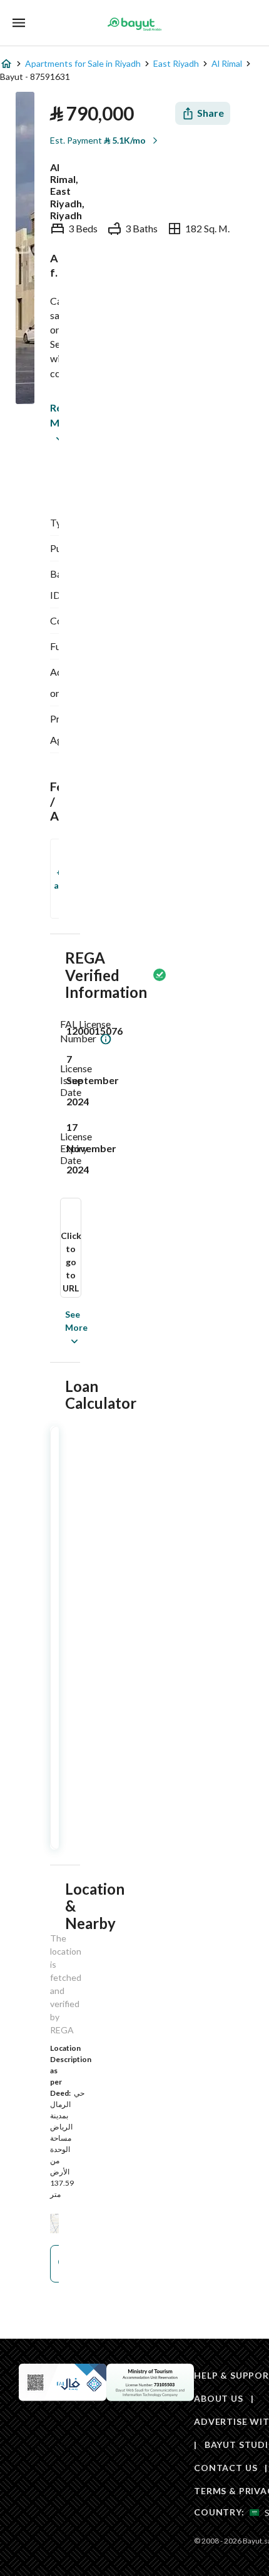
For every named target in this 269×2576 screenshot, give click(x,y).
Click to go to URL (71, 1262)
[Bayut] (134, 24)
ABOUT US (219, 2398)
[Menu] (19, 23)
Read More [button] (53, 415)
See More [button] (58, 1327)
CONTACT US (226, 2468)
